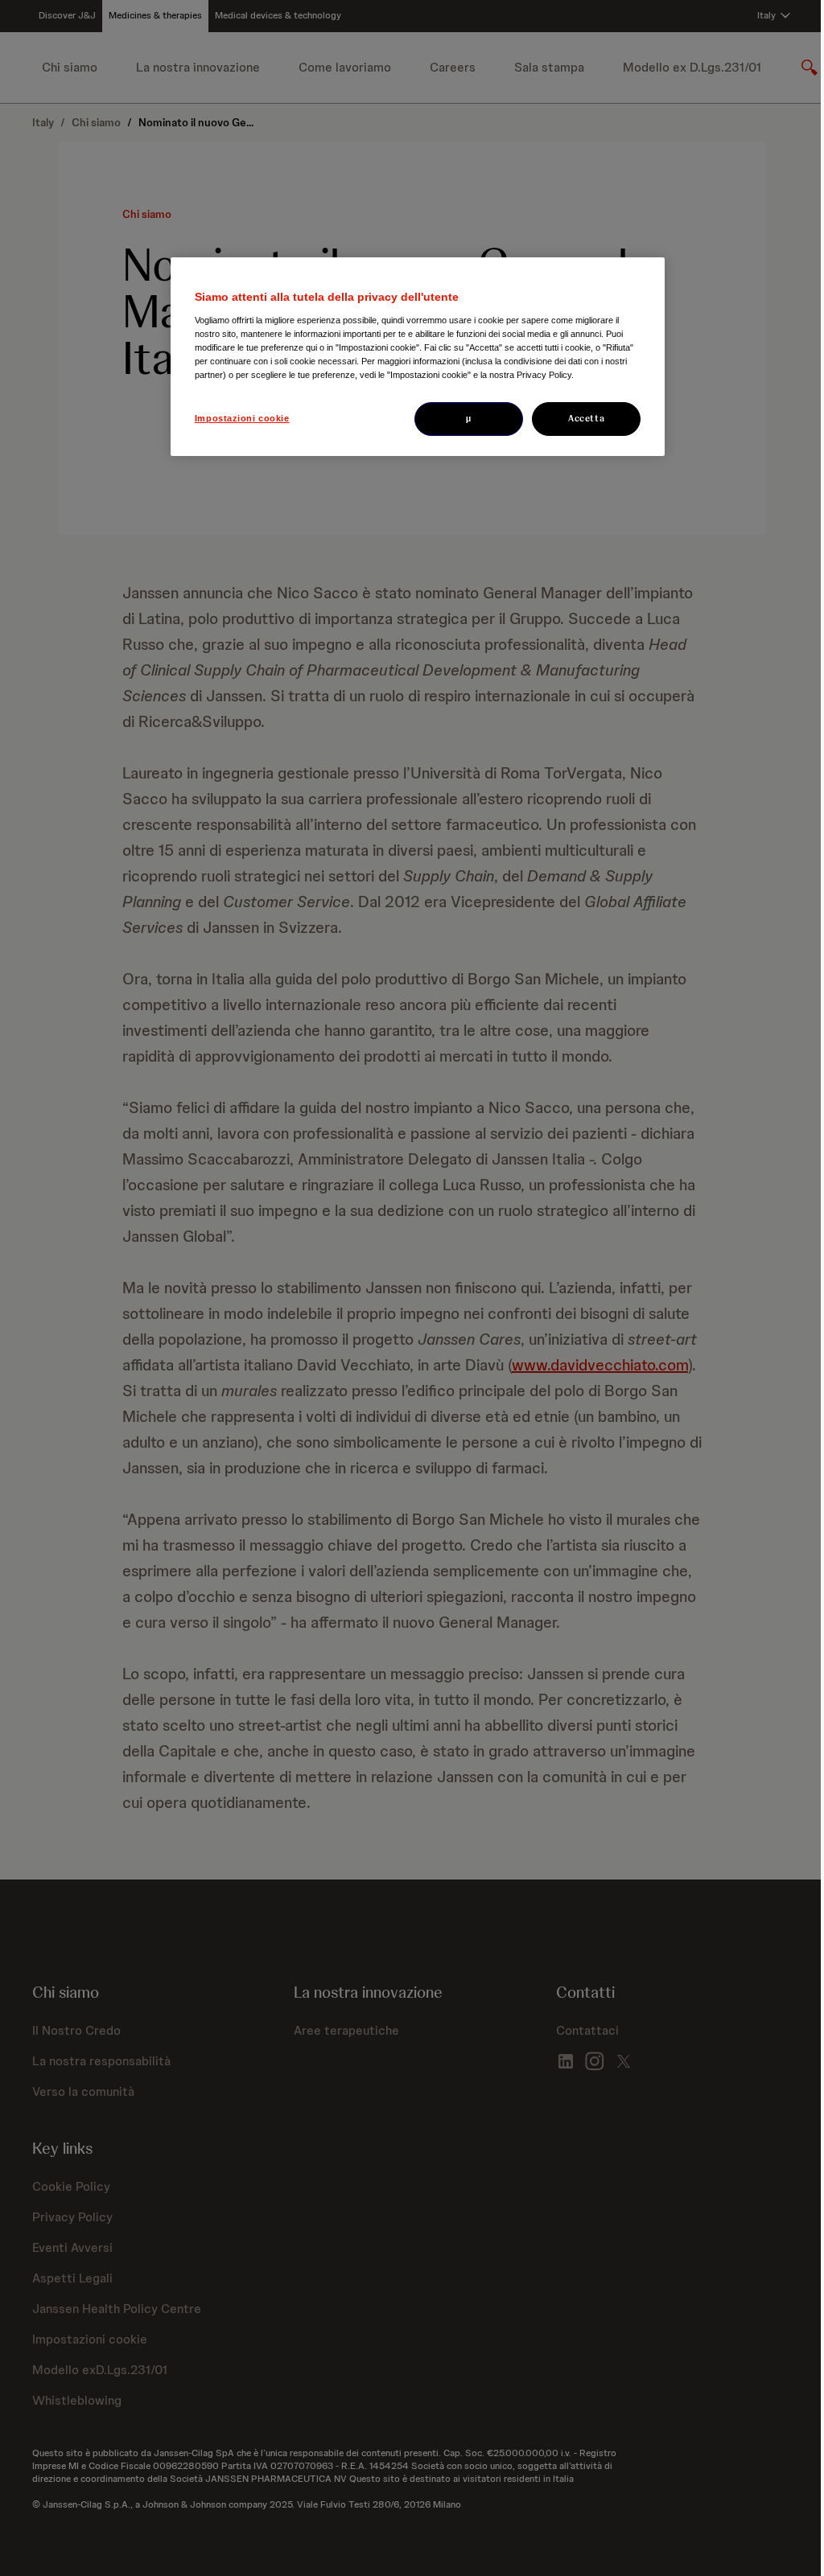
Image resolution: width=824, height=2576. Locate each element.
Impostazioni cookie (242, 418)
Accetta (586, 418)
